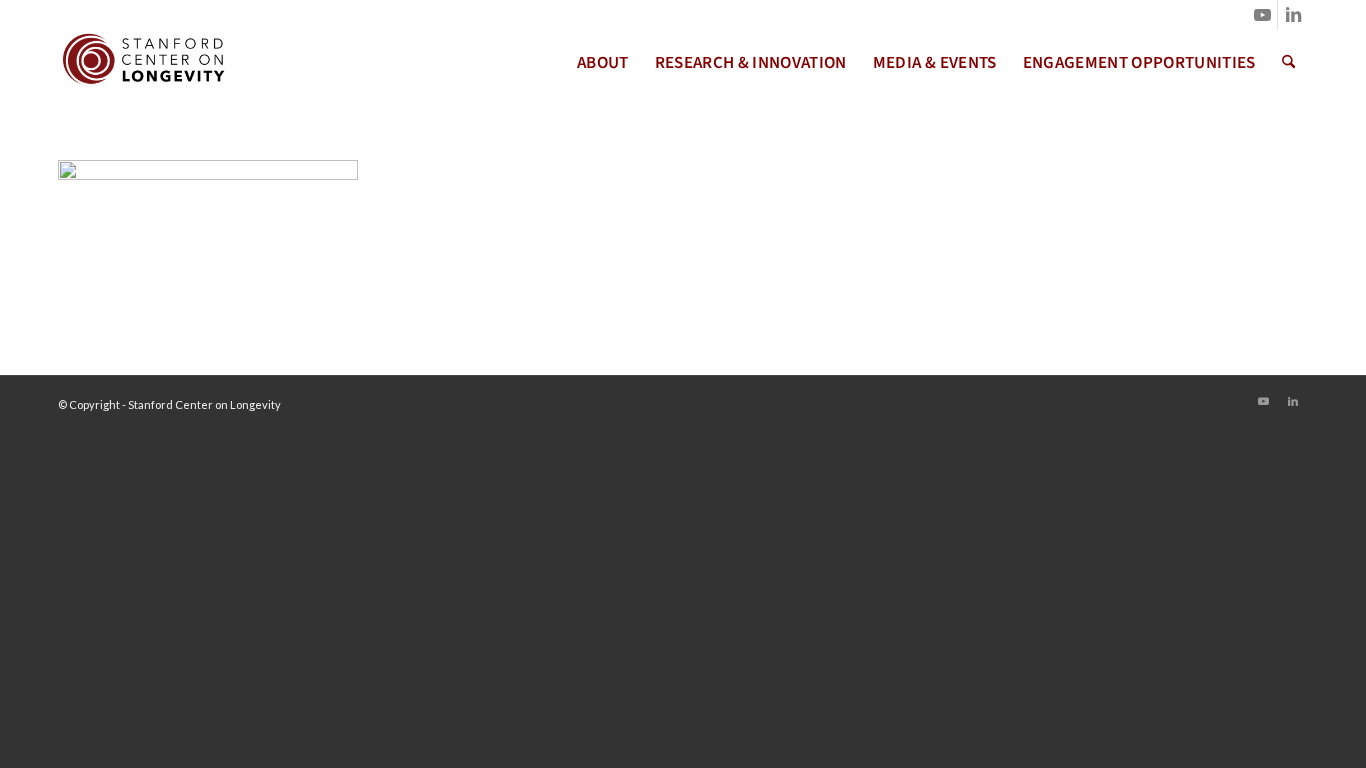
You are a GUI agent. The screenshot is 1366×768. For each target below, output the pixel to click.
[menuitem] (603, 63)
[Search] (1288, 63)
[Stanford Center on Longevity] (142, 63)
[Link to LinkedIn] (1293, 15)
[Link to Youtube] (1262, 15)
